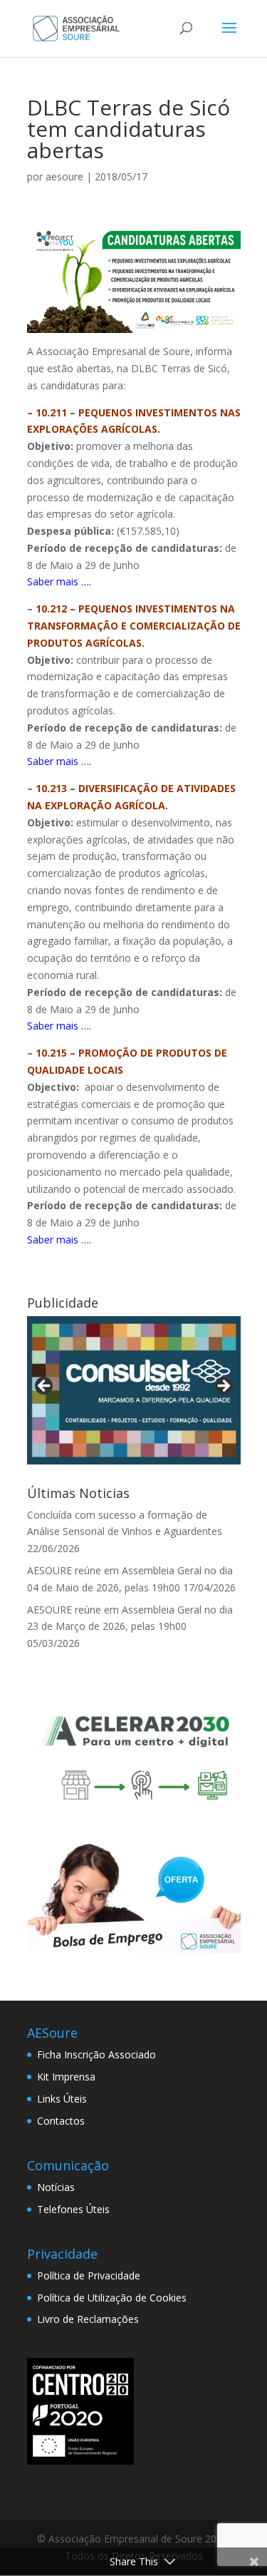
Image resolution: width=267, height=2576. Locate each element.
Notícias (56, 2187)
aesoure (64, 176)
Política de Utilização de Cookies (112, 2298)
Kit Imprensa (66, 2077)
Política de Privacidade (89, 2275)
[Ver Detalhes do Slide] (134, 1390)
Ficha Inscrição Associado (96, 2054)
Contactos (61, 2121)
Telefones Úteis (73, 2209)
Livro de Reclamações (88, 2319)
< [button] (45, 1387)
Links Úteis (62, 2099)
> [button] (223, 1387)
